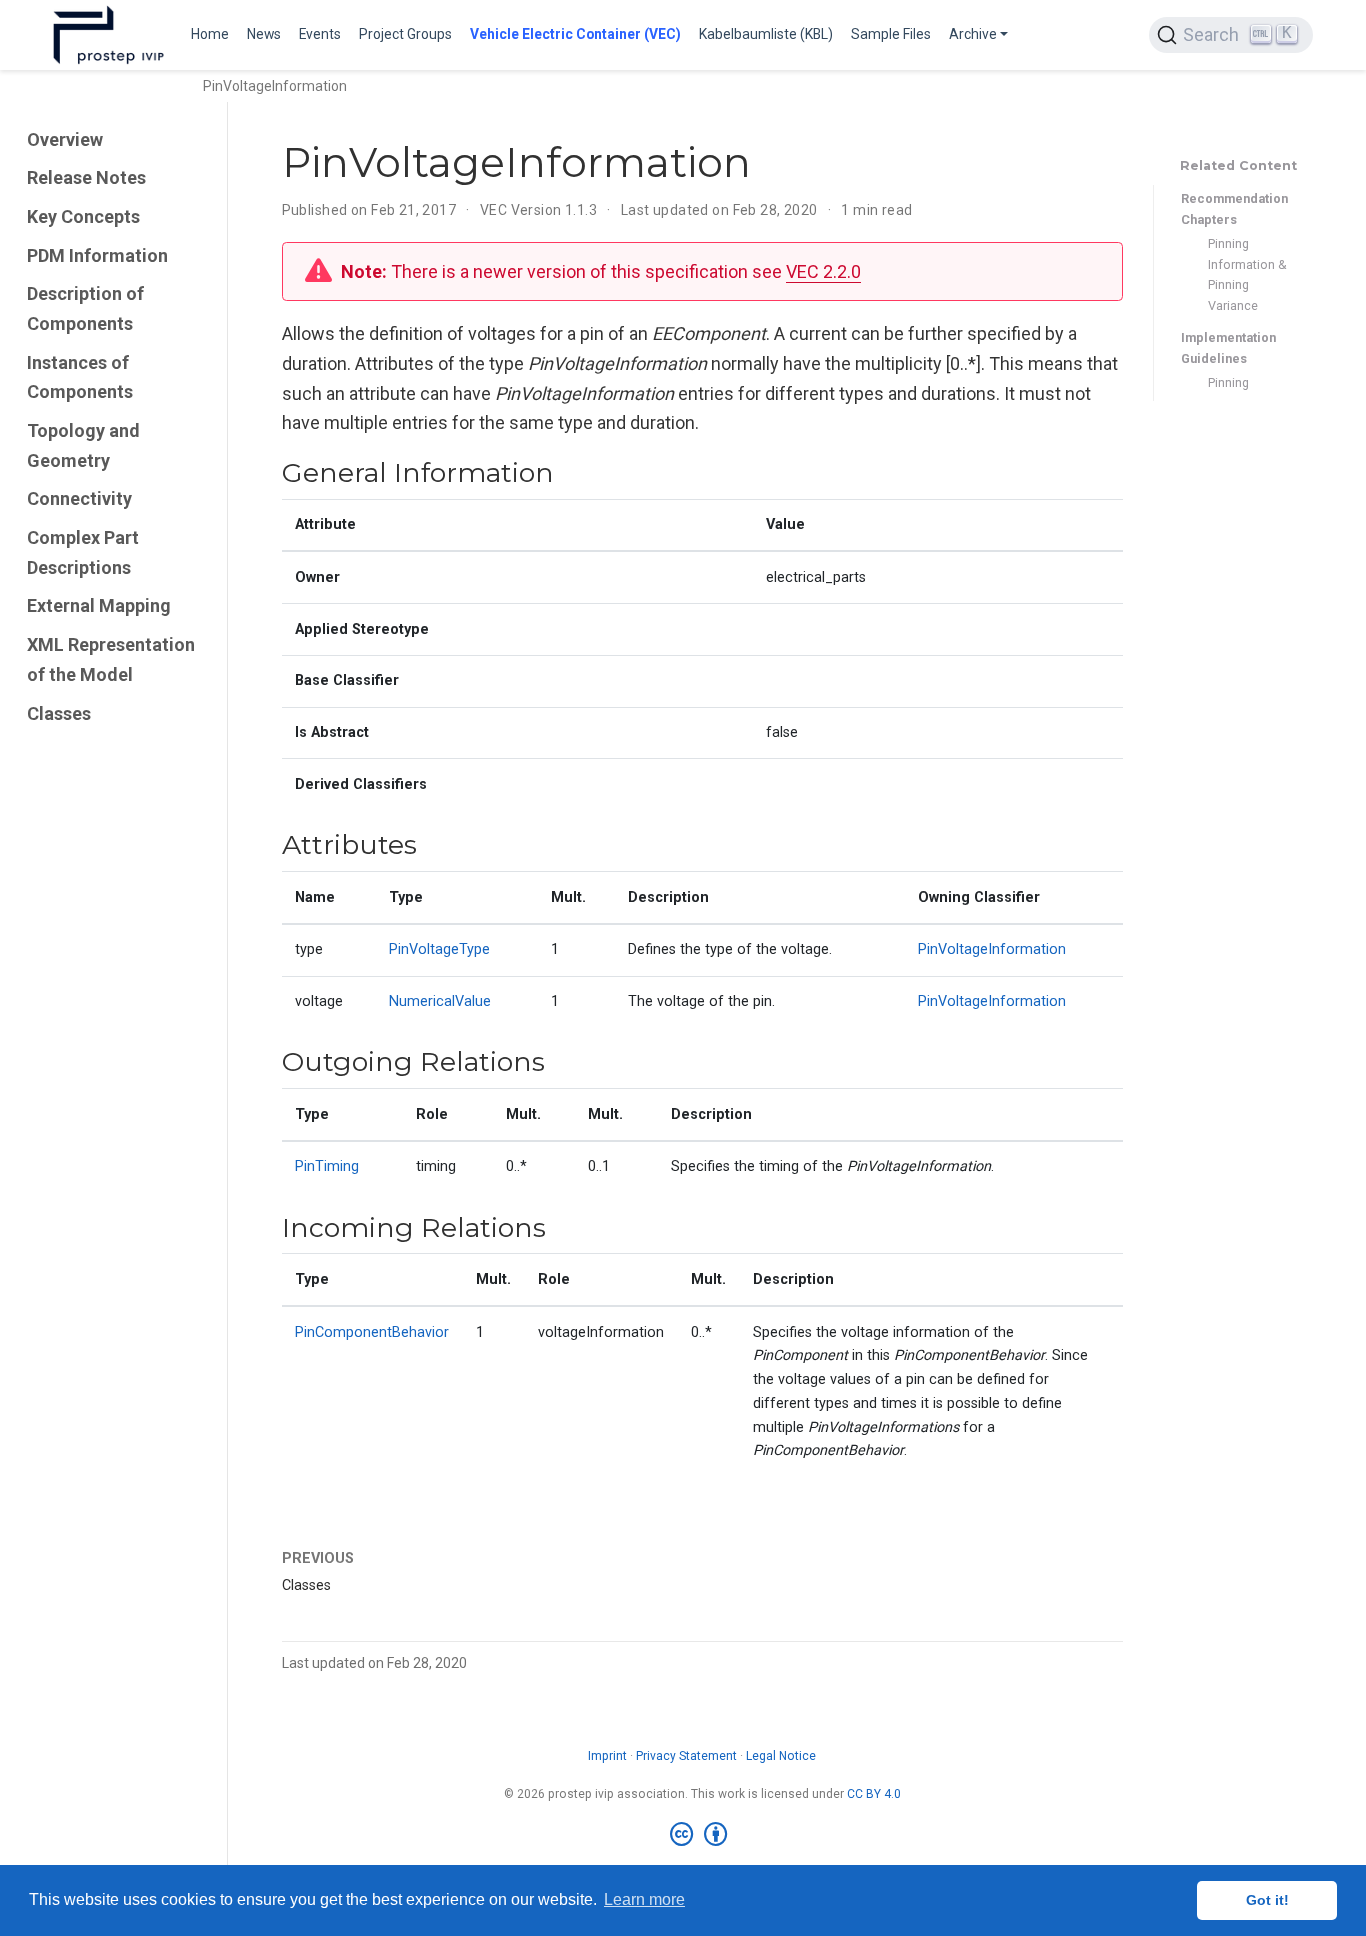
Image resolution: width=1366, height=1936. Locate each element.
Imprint (607, 1756)
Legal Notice (781, 1756)
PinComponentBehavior (372, 1332)
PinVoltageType (439, 949)
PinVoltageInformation (992, 949)
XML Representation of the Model (111, 659)
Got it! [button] (1267, 1900)
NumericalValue (440, 1001)
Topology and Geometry (83, 445)
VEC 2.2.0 (823, 271)
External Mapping (99, 606)
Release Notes (86, 177)
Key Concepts (83, 216)
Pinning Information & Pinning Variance (1247, 274)
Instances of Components (80, 377)
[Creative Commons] (702, 1835)
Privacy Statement (686, 1756)
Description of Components (85, 308)
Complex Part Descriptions (83, 552)
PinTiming (327, 1166)
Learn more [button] (644, 1899)
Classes (59, 713)
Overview (65, 139)
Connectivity (79, 498)
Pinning (1228, 382)
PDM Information (97, 255)
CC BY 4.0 (874, 1794)
